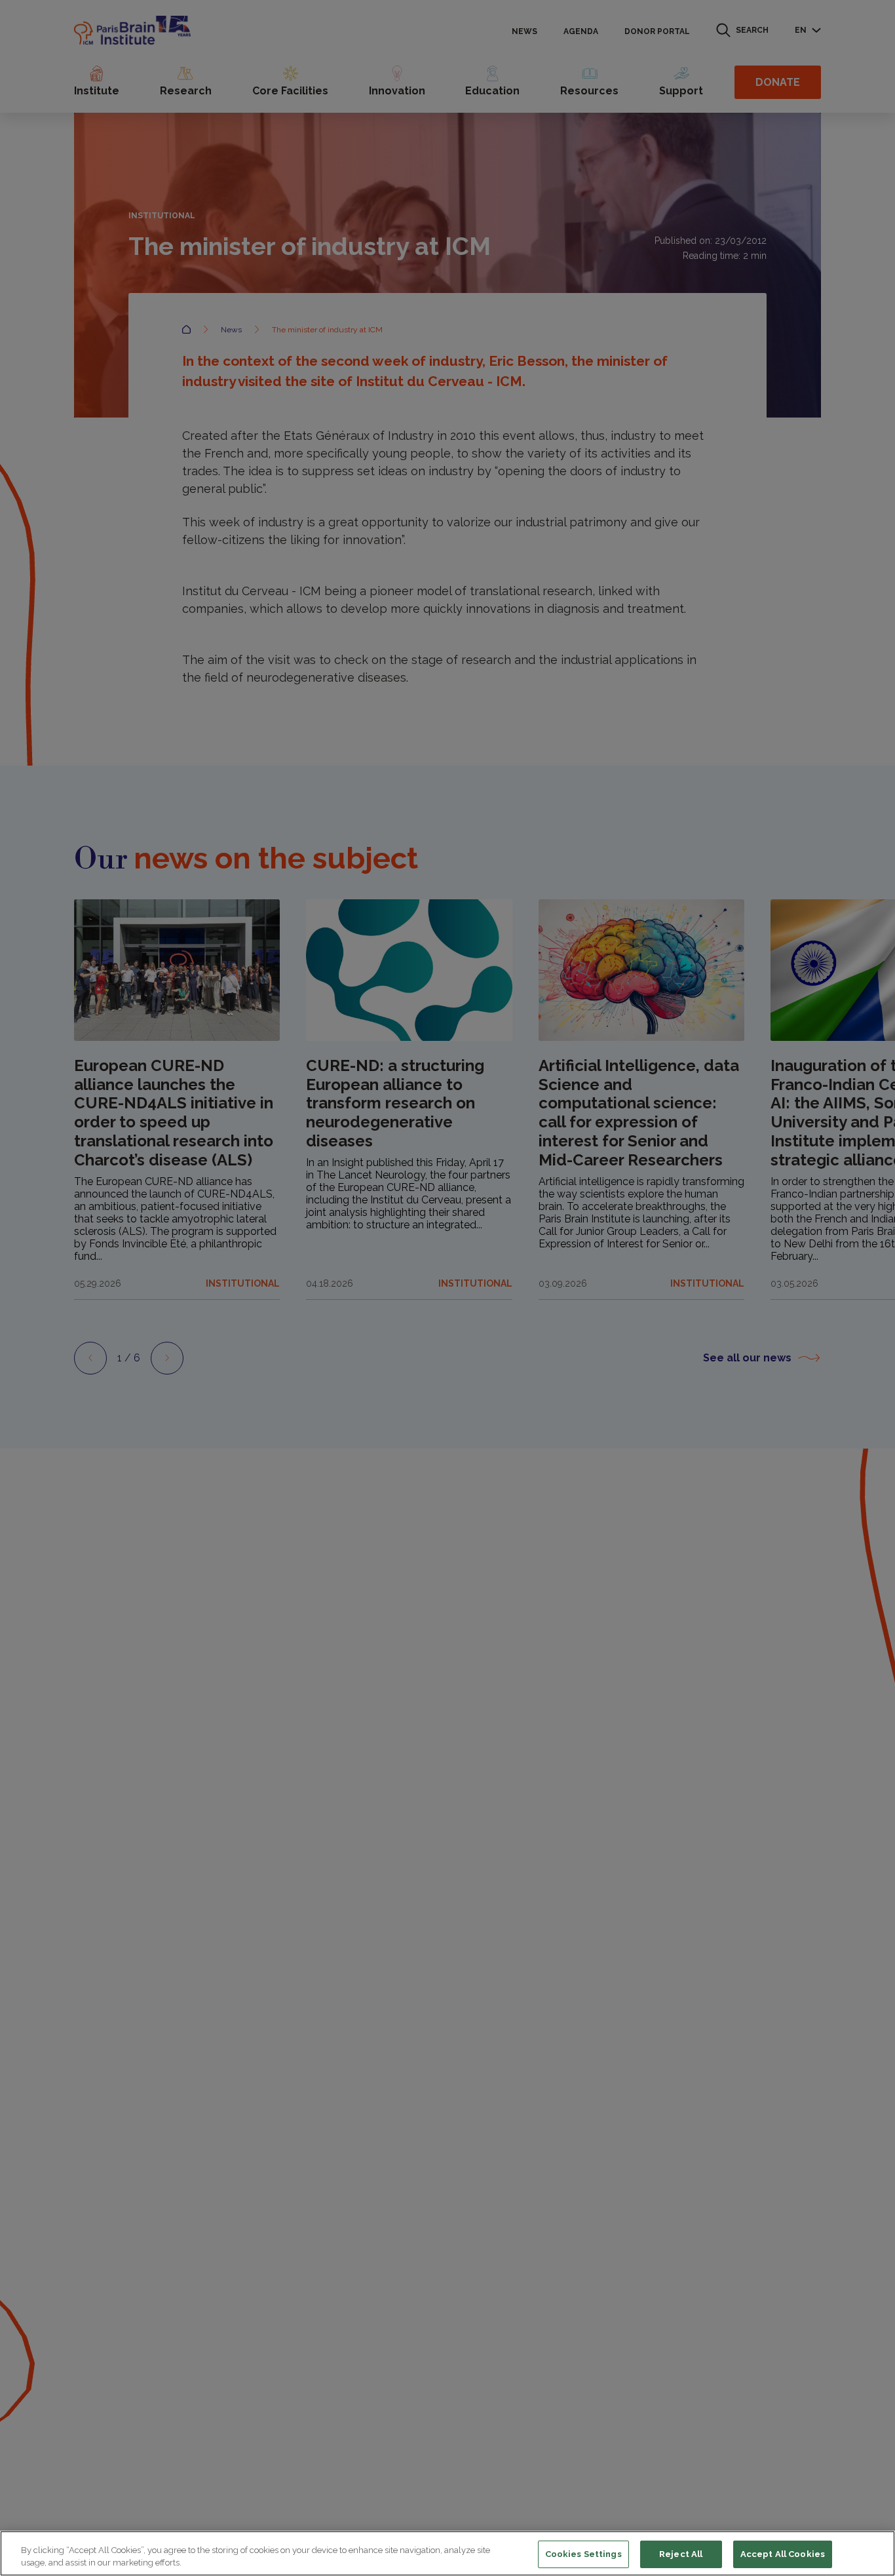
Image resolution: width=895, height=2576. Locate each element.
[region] (447, 2553)
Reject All (681, 2554)
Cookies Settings (583, 2554)
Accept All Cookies (783, 2554)
